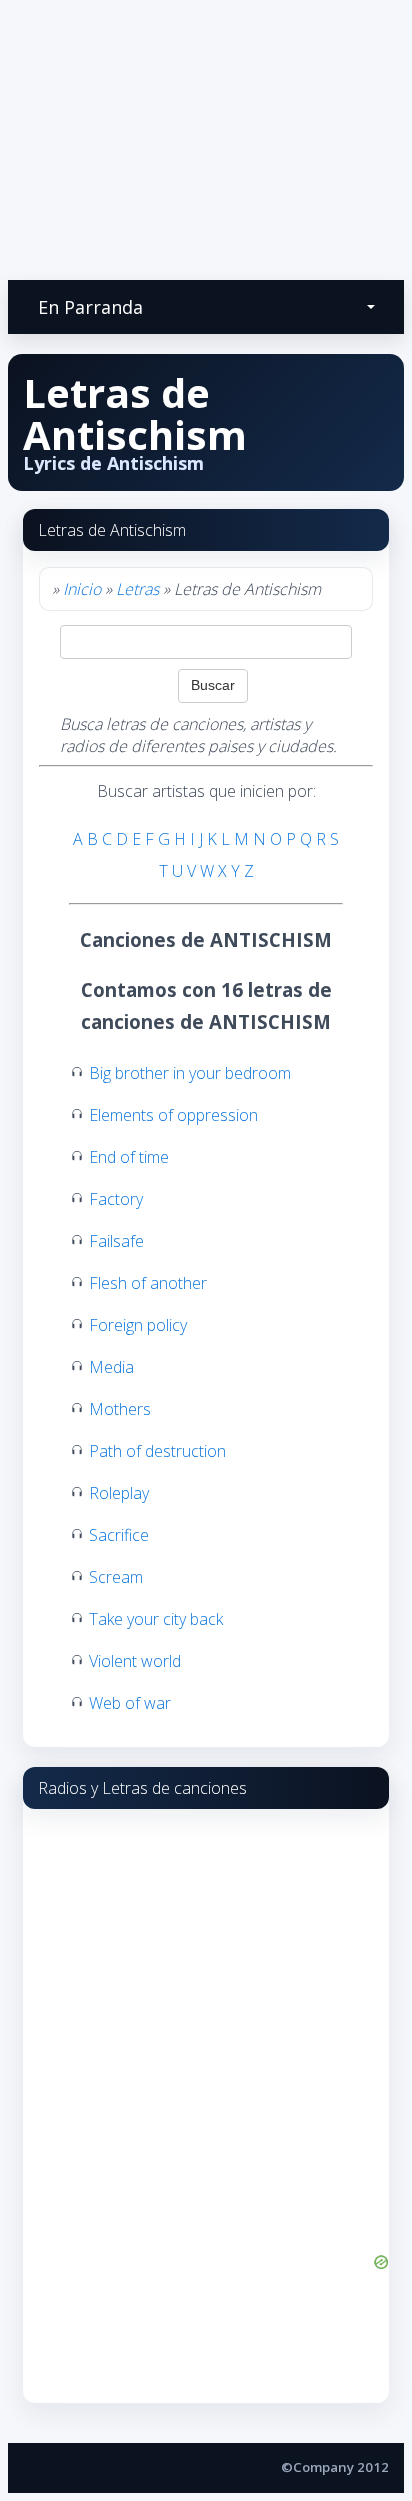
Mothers (120, 1409)
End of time (129, 1157)
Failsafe (116, 1241)
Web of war (130, 1703)
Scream (116, 1577)
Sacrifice (119, 1535)
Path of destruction (157, 1451)
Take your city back (156, 1619)
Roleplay (119, 1493)
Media (111, 1367)
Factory (116, 1199)
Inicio (82, 589)
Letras (137, 589)
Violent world (135, 1661)
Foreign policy (138, 1325)
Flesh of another (148, 1283)
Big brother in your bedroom (190, 1073)
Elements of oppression (173, 1115)
